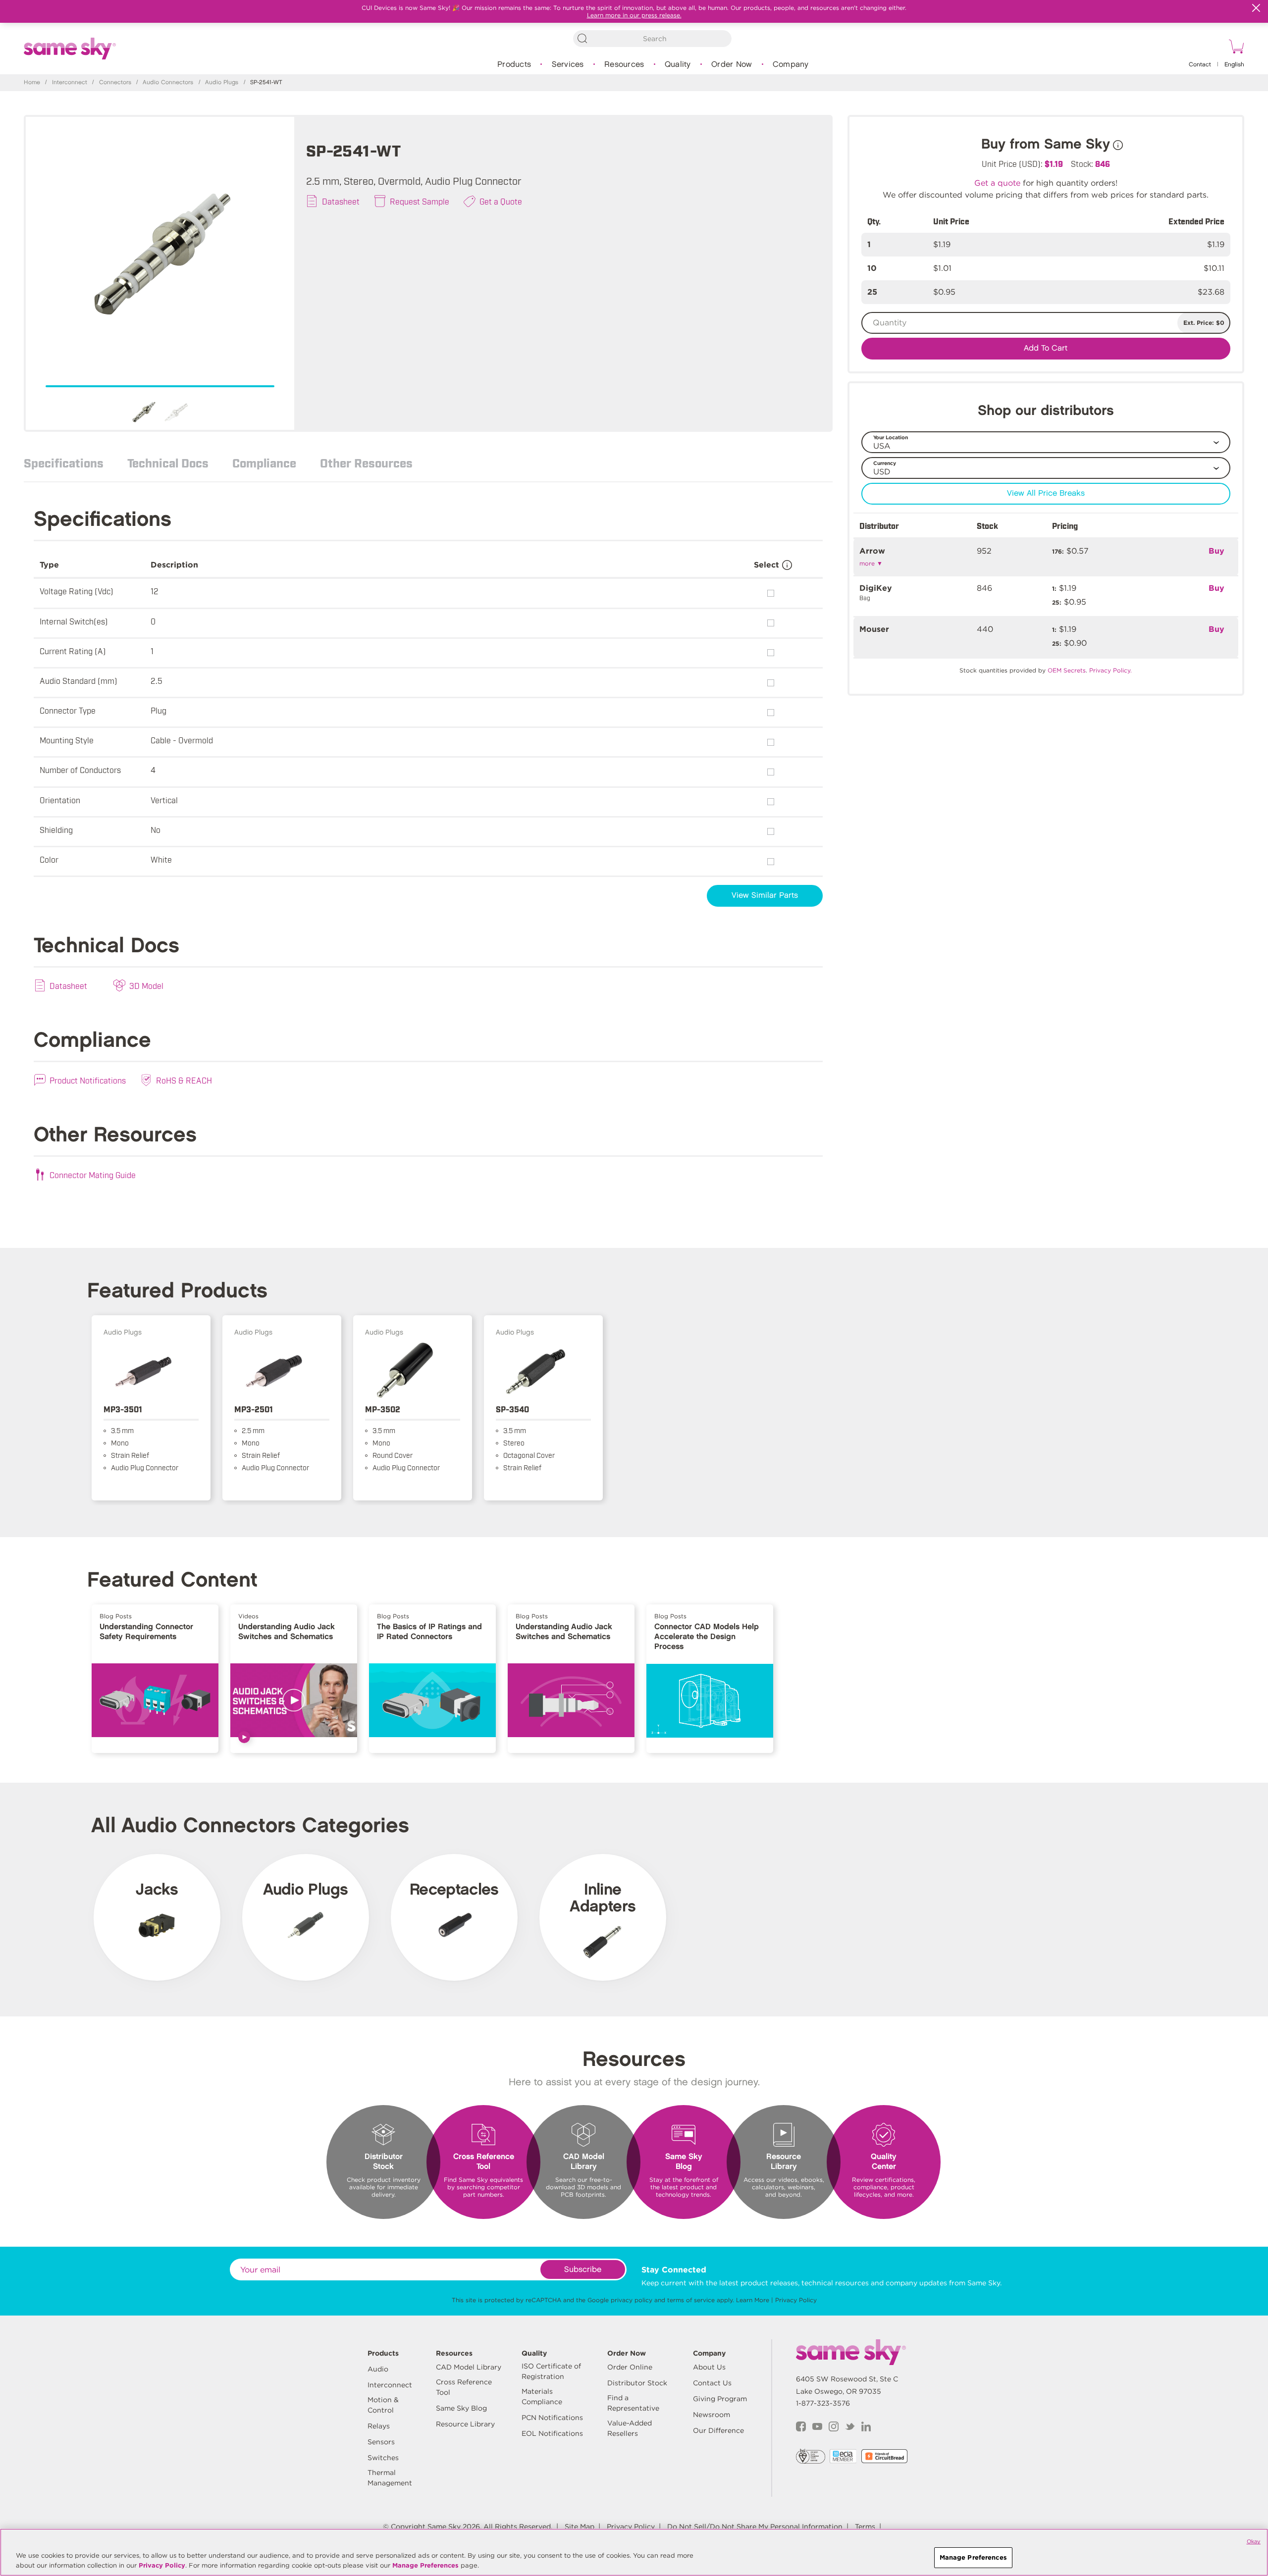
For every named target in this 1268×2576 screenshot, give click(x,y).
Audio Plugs (222, 82)
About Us (709, 2367)
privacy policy (632, 2300)
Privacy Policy (796, 2300)
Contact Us (712, 2383)
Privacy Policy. (1110, 670)
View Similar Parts (765, 896)
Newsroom (712, 2415)
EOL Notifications (552, 2433)
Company (791, 65)
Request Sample (420, 201)
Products (514, 65)
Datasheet (341, 201)
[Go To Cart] (1235, 48)
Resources (624, 65)
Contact (1200, 65)
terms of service (691, 2300)
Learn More (753, 2300)
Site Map (580, 2526)
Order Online (630, 2367)
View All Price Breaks (1046, 493)
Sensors (381, 2442)
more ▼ (871, 563)
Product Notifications (88, 1080)
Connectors (115, 82)
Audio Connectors (168, 82)
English (1234, 65)
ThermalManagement (390, 2478)
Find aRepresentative (633, 2403)
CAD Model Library (469, 2367)
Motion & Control (383, 2405)
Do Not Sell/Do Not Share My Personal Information (755, 2526)
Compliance (264, 463)
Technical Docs (168, 463)
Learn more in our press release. (634, 15)
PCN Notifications (552, 2418)
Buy (1216, 551)
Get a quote (997, 183)
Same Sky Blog (461, 2408)
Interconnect (70, 82)
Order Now (732, 65)
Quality (678, 65)
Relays (379, 2426)
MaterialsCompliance (542, 2396)
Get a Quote (501, 201)
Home (32, 82)
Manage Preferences (425, 2565)
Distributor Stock (637, 2383)
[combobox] (652, 39)
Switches (383, 2458)
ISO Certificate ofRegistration (551, 2371)
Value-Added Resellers (630, 2428)
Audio (378, 2369)
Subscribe (583, 2270)
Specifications (64, 463)
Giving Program (720, 2399)
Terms (865, 2526)
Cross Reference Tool (464, 2387)
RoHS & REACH (184, 1080)
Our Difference (718, 2430)
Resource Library (465, 2424)
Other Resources (366, 463)
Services (568, 65)
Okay (1254, 2541)
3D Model (146, 985)
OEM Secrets (1067, 670)
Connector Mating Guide (93, 1175)
